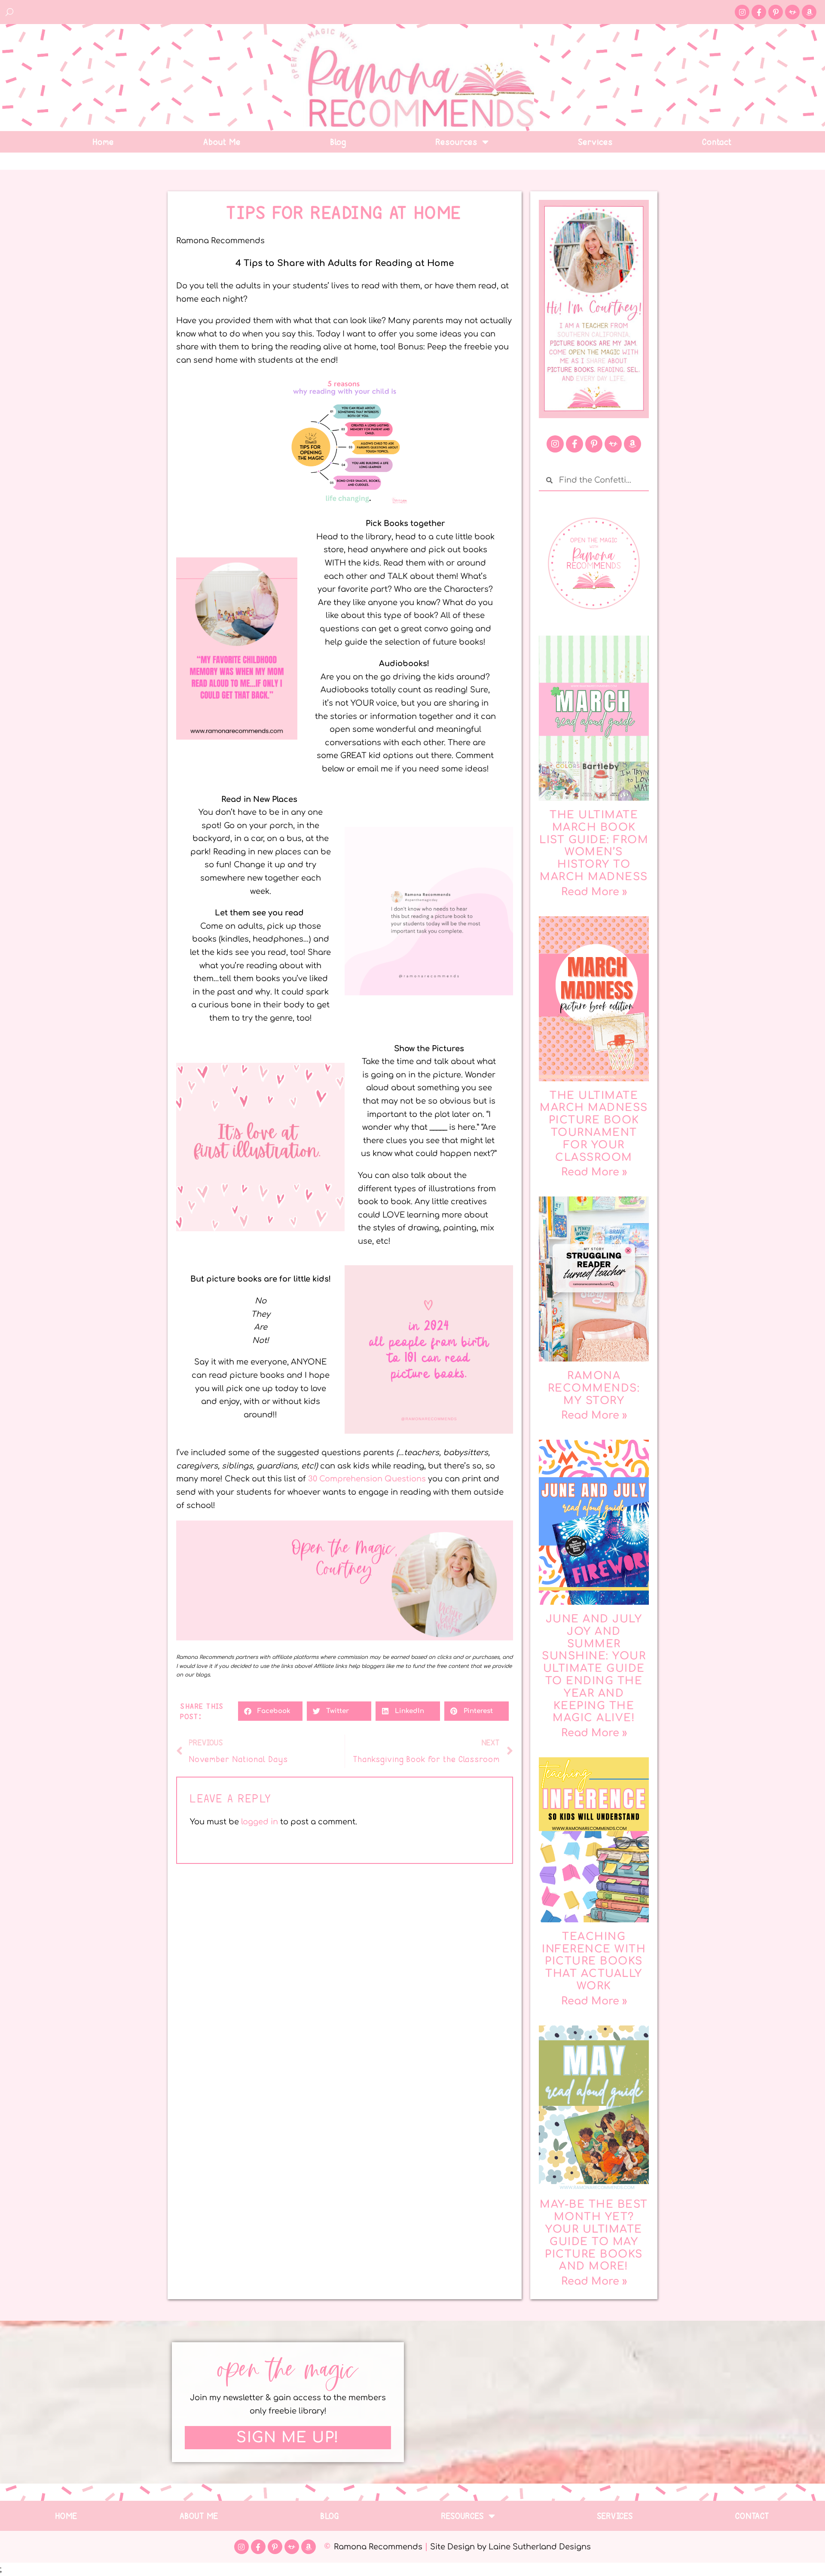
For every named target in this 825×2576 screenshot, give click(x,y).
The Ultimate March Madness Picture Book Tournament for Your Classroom (594, 1127)
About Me (222, 142)
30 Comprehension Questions (367, 1479)
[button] (270, 1711)
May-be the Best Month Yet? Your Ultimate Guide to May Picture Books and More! (594, 2235)
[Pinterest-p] (776, 12)
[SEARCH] (10, 12)
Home (104, 142)
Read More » (594, 892)
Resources (457, 142)
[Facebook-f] (759, 12)
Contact (717, 142)
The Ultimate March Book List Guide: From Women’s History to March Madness (594, 846)
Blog (339, 142)
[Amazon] (809, 12)
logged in (260, 1822)
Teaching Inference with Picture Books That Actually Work (594, 1961)
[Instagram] (742, 12)
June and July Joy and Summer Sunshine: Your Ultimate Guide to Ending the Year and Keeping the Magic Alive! (594, 1669)
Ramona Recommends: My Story (594, 1388)
